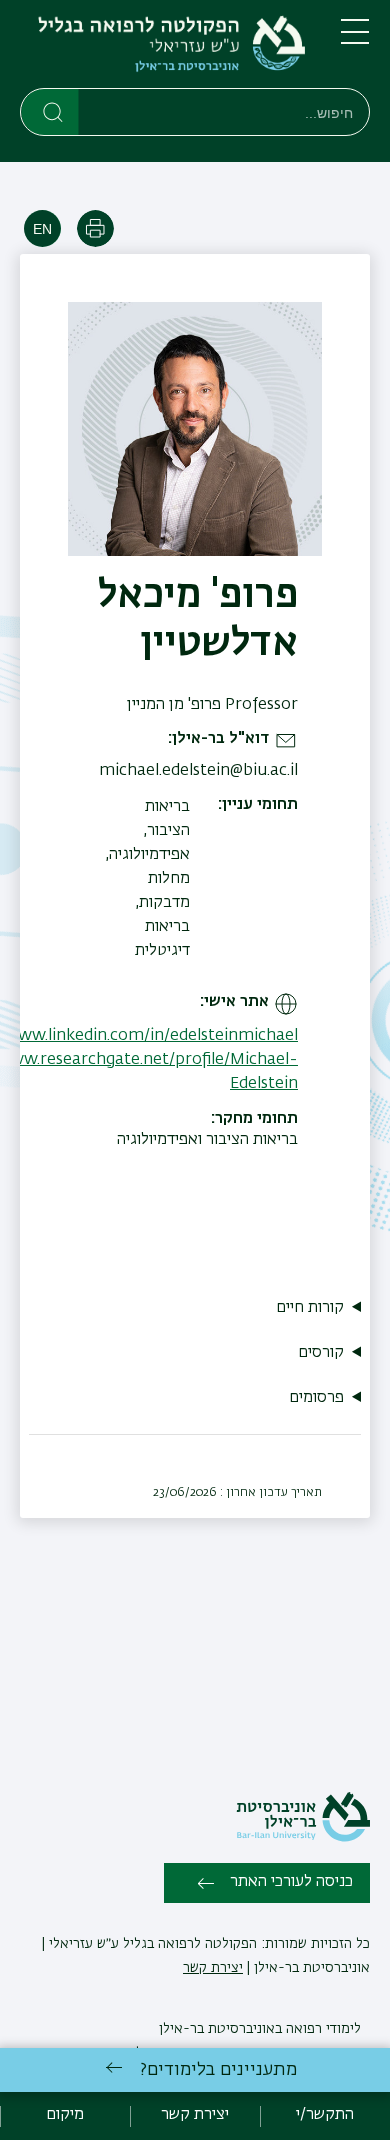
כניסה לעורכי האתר (291, 1882)
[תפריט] (355, 40)
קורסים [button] (321, 1353)
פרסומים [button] (316, 1398)
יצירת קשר (213, 1968)
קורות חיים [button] (310, 1308)
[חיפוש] (50, 111)
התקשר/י (325, 2115)
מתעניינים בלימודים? (218, 2070)
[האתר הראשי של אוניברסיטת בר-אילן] (303, 1838)
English (42, 228)
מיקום (65, 2115)
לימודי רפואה (321, 2029)
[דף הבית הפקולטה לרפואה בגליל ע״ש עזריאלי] (164, 48)
